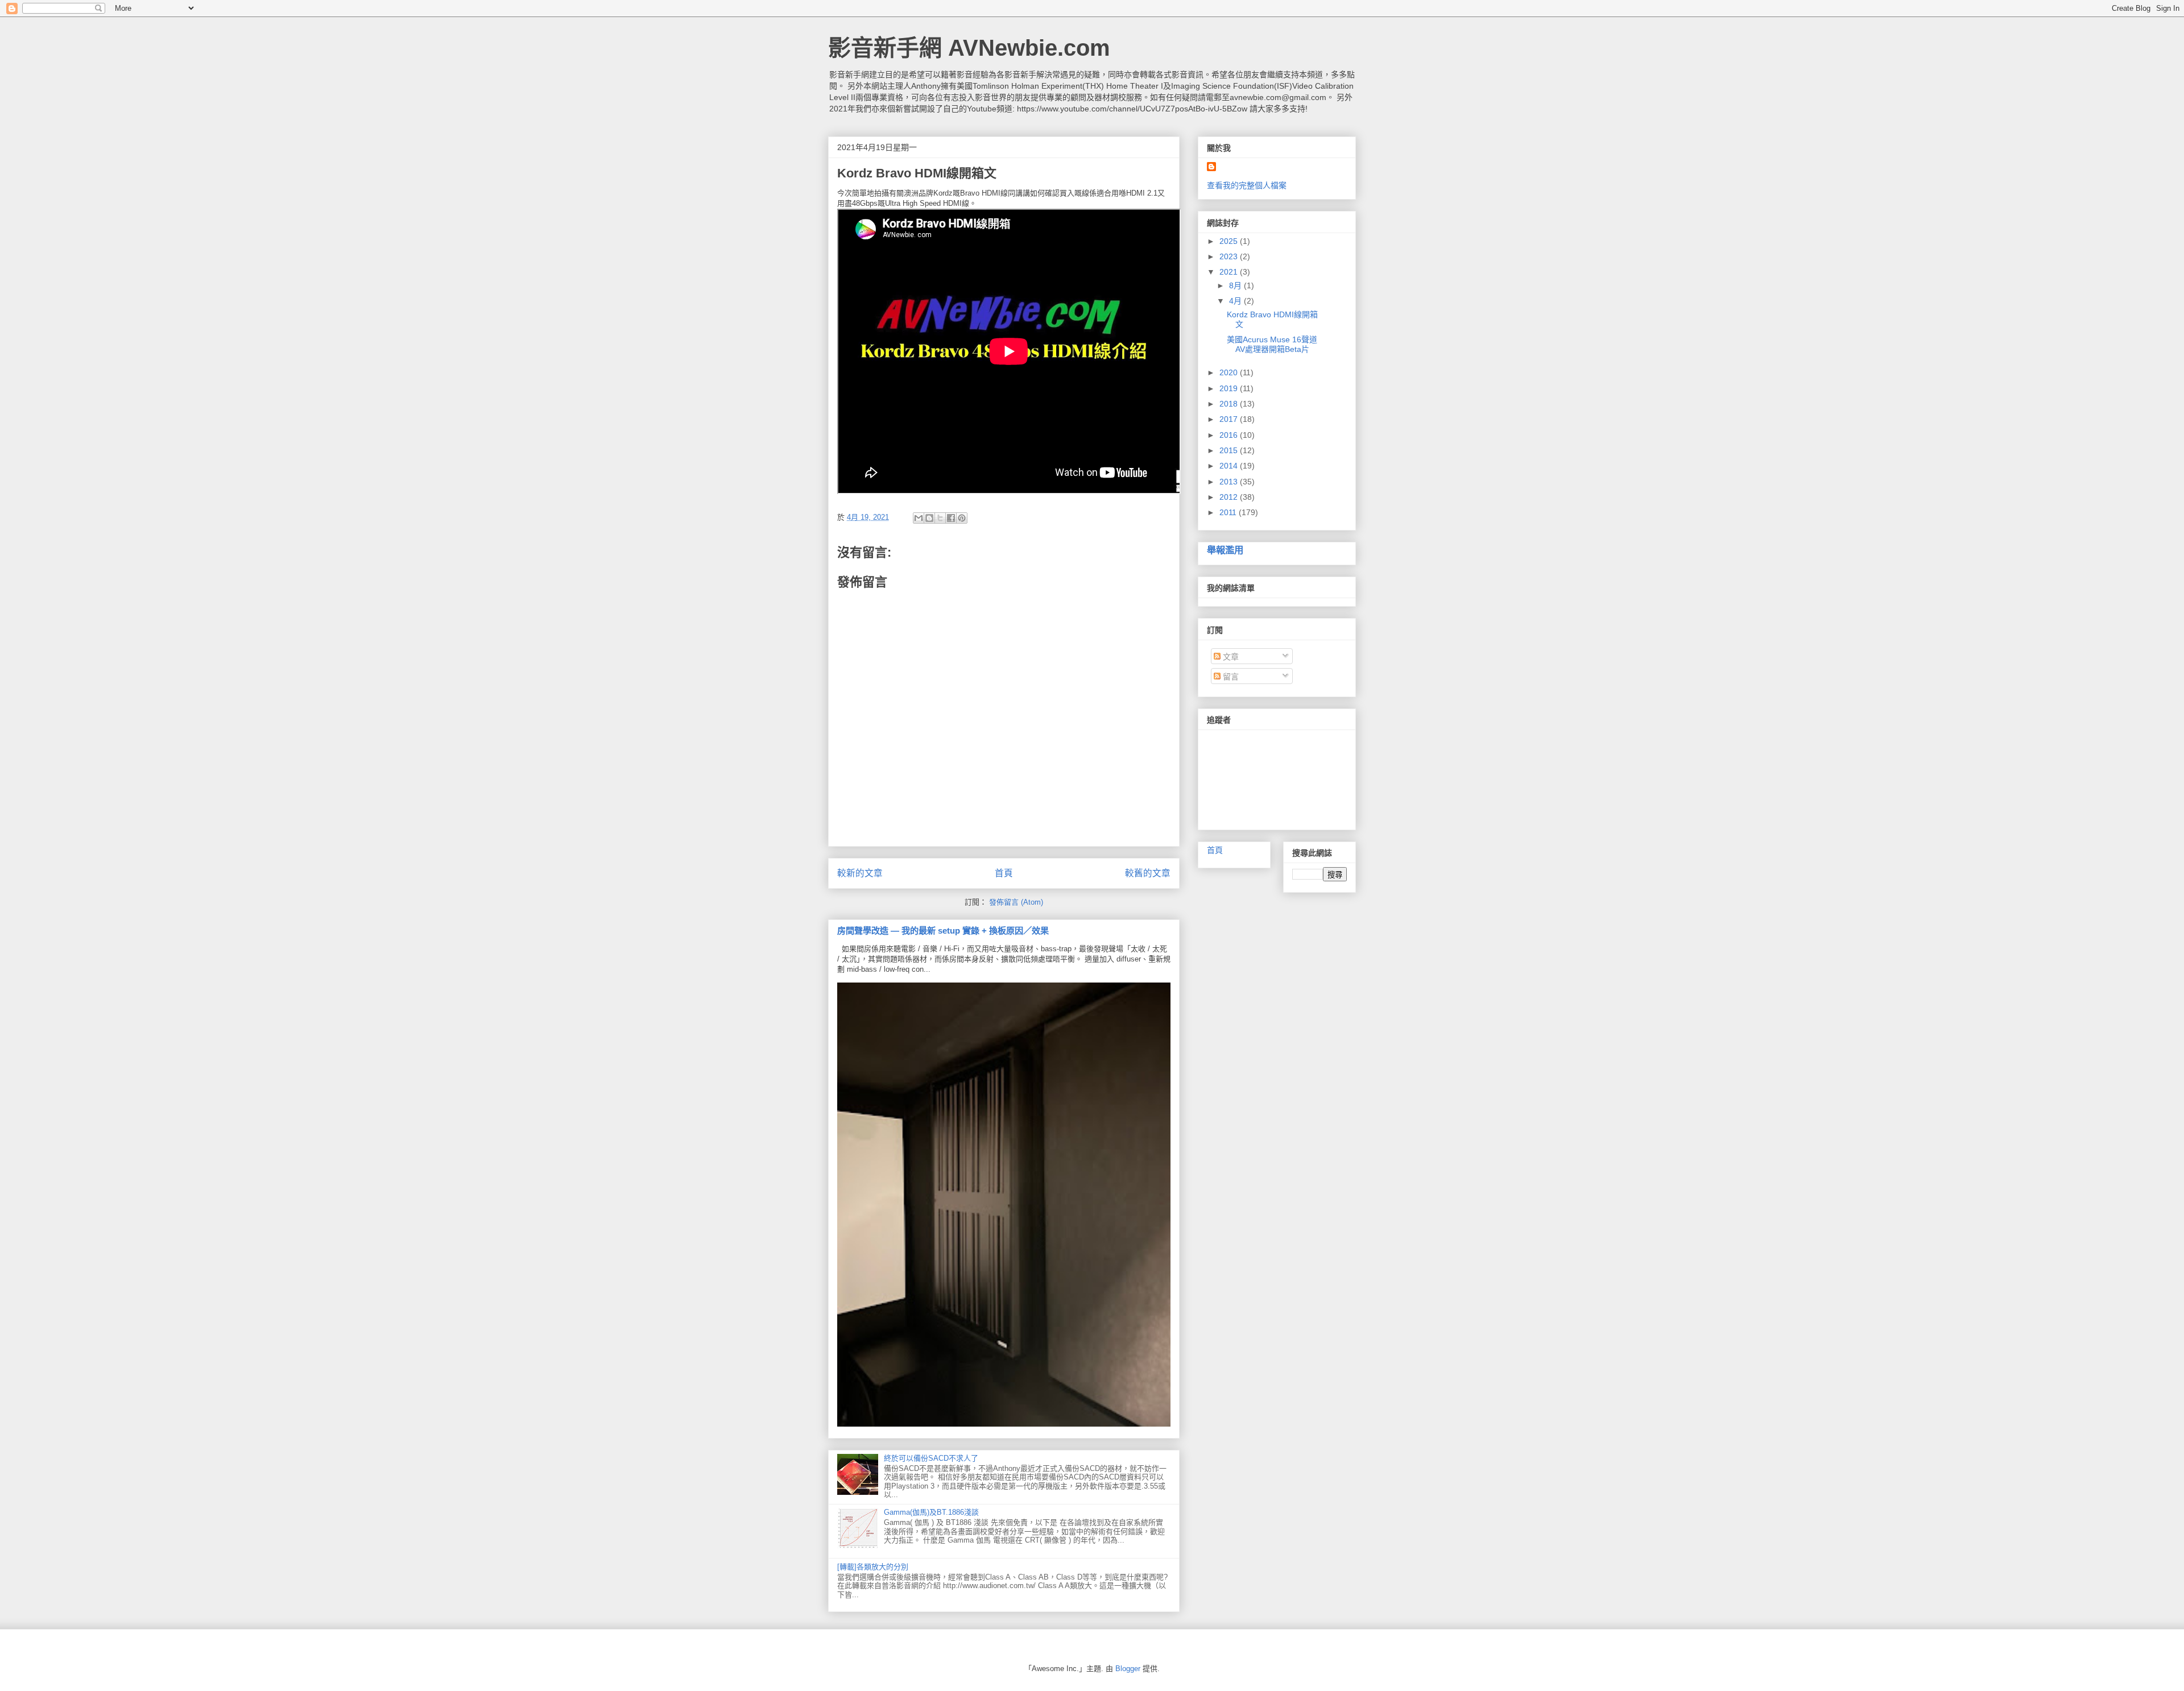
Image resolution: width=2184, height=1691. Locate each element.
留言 (1230, 677)
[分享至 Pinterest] (962, 518)
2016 (1230, 435)
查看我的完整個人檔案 (1247, 185)
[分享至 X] (940, 518)
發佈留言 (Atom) (1016, 902)
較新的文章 (860, 873)
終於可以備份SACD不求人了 (931, 1458)
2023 (1230, 256)
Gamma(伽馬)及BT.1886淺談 (931, 1512)
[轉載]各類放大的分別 (873, 1567)
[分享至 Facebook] (951, 518)
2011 (1229, 512)
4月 (1236, 301)
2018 (1230, 404)
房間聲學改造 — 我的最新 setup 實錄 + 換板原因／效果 (943, 931)
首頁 (1004, 873)
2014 (1230, 466)
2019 (1230, 388)
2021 (1230, 272)
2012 (1230, 497)
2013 (1230, 482)
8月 (1236, 285)
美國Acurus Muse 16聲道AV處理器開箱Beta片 (1272, 344)
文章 (1230, 657)
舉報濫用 (1225, 550)
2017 (1230, 419)
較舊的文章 (1148, 873)
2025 (1230, 241)
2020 (1230, 372)
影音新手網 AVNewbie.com (969, 48)
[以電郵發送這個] (919, 518)
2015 (1230, 450)
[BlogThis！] (929, 518)
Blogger (1128, 1669)
